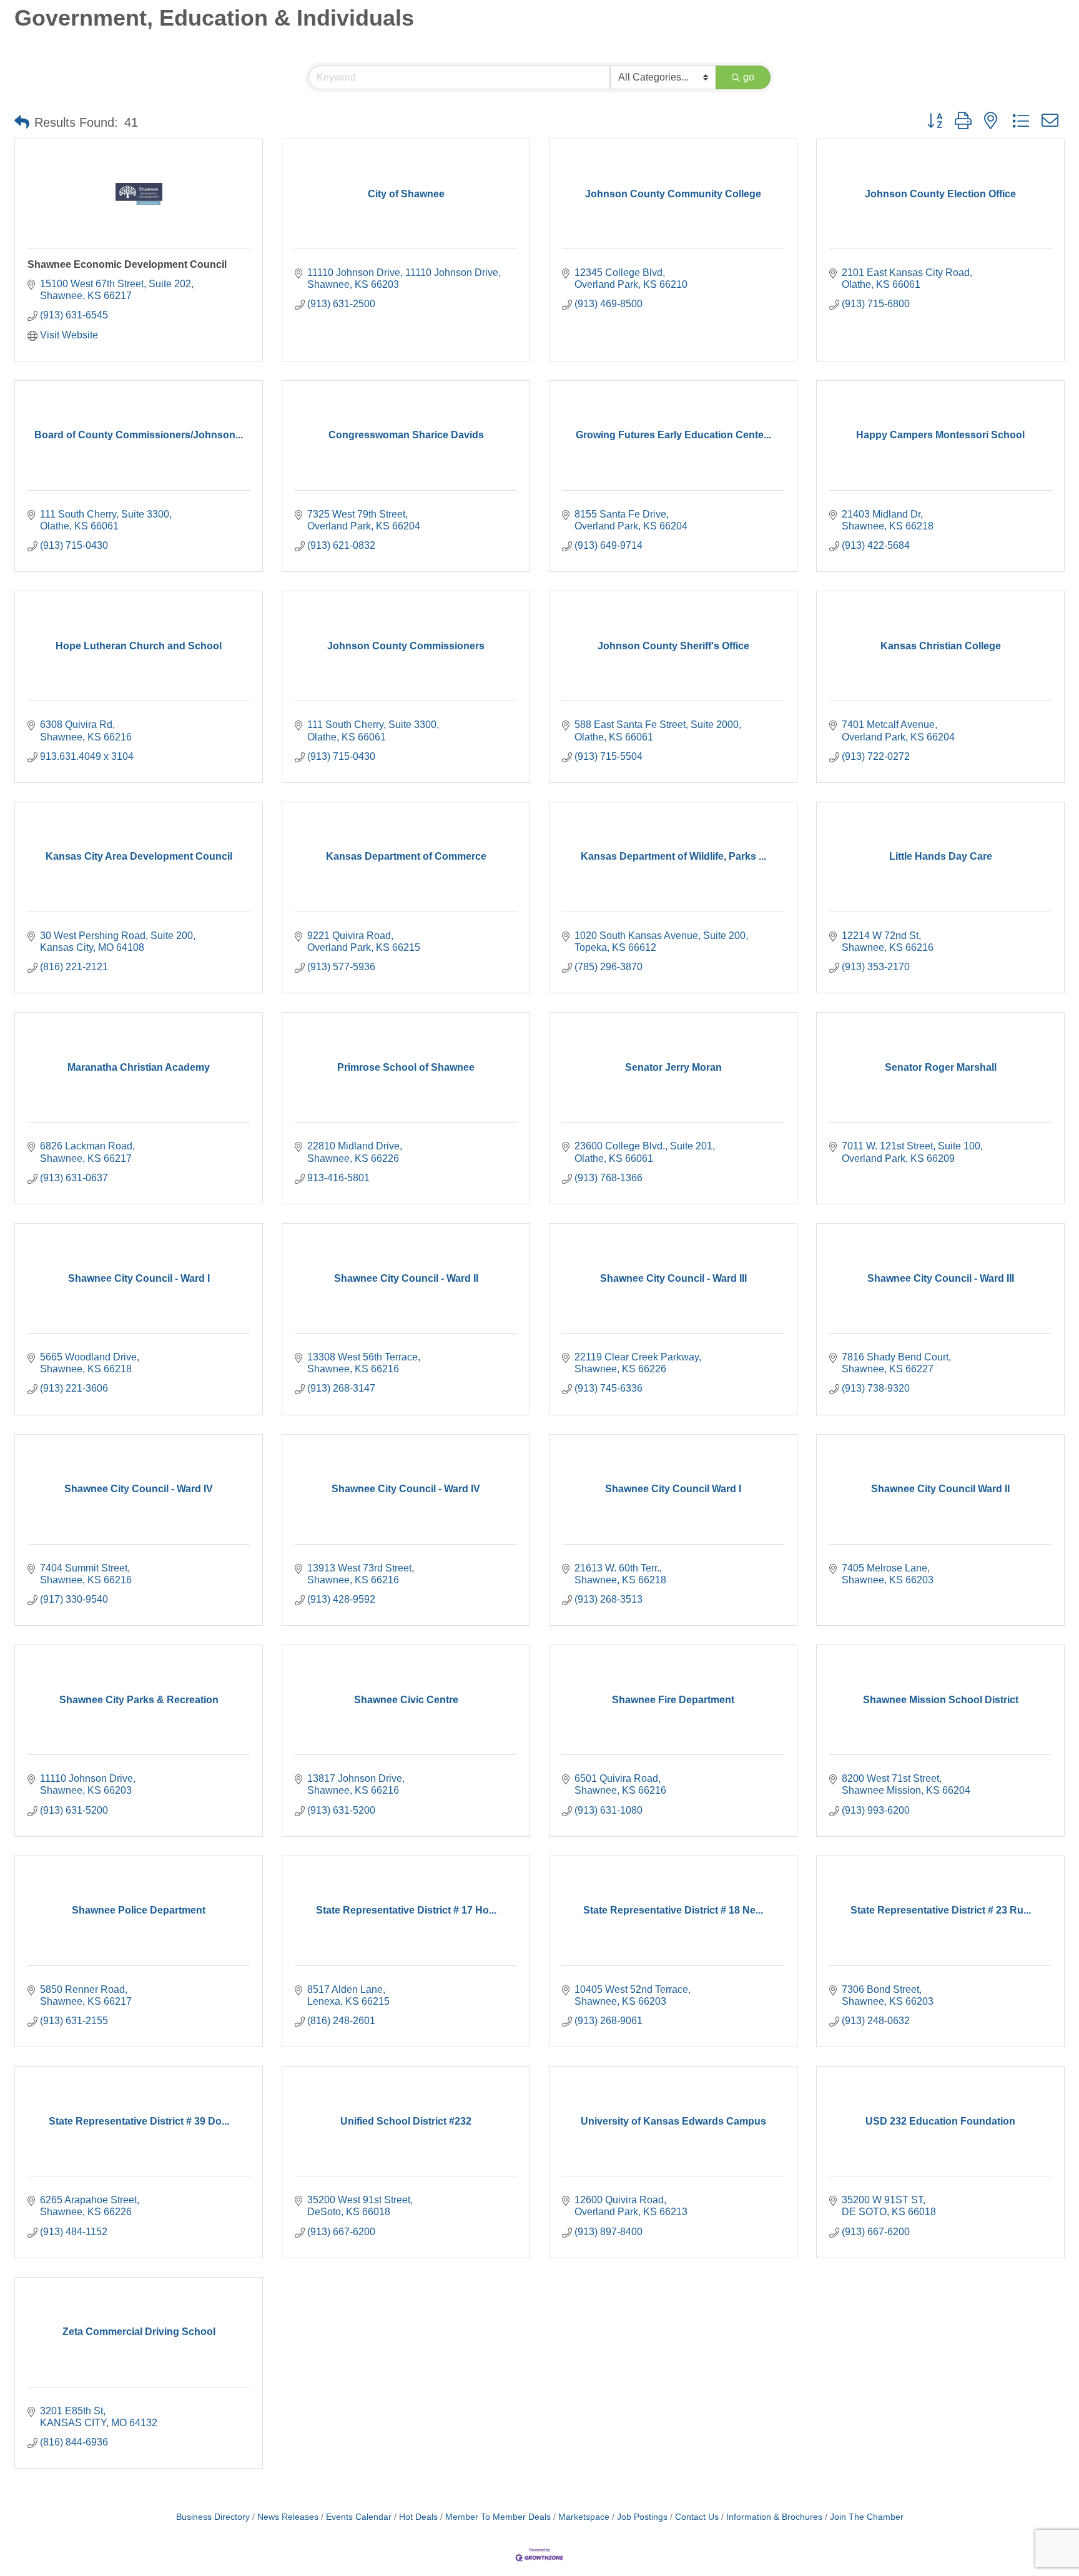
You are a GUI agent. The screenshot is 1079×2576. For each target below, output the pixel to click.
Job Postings (642, 2517)
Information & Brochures (774, 2517)
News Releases (288, 2517)
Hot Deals (418, 2517)
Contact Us (697, 2517)
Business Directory (213, 2517)
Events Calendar (359, 2517)
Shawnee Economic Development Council (127, 264)
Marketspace (584, 2517)
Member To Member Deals (498, 2517)
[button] (22, 122)
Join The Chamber (867, 2517)
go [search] (749, 77)
